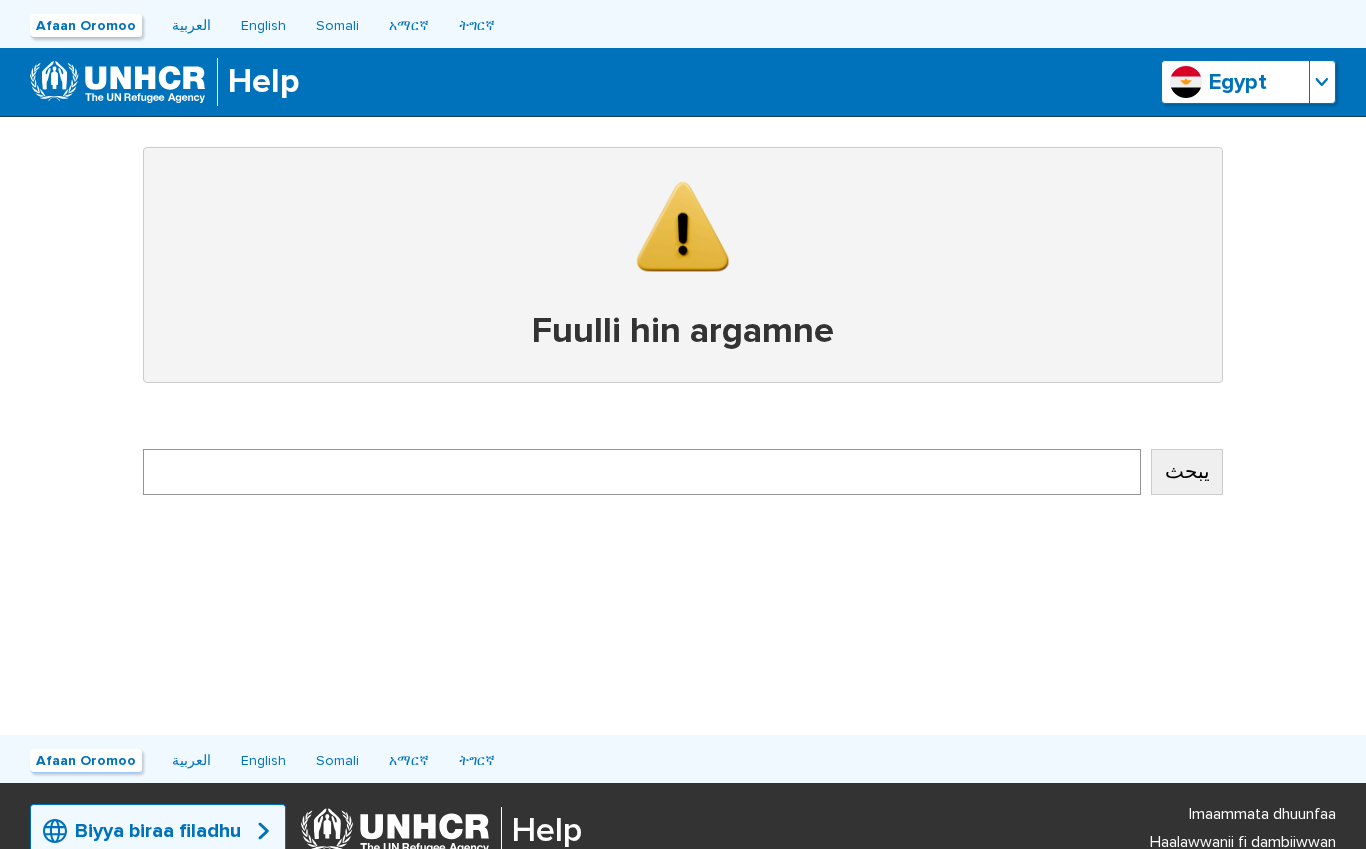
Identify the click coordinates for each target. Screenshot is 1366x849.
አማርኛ (409, 25)
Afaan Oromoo (86, 25)
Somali (337, 25)
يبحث (1187, 472)
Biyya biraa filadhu (158, 831)
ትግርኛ (477, 25)
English (263, 25)
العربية (191, 25)
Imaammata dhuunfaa (1262, 814)
